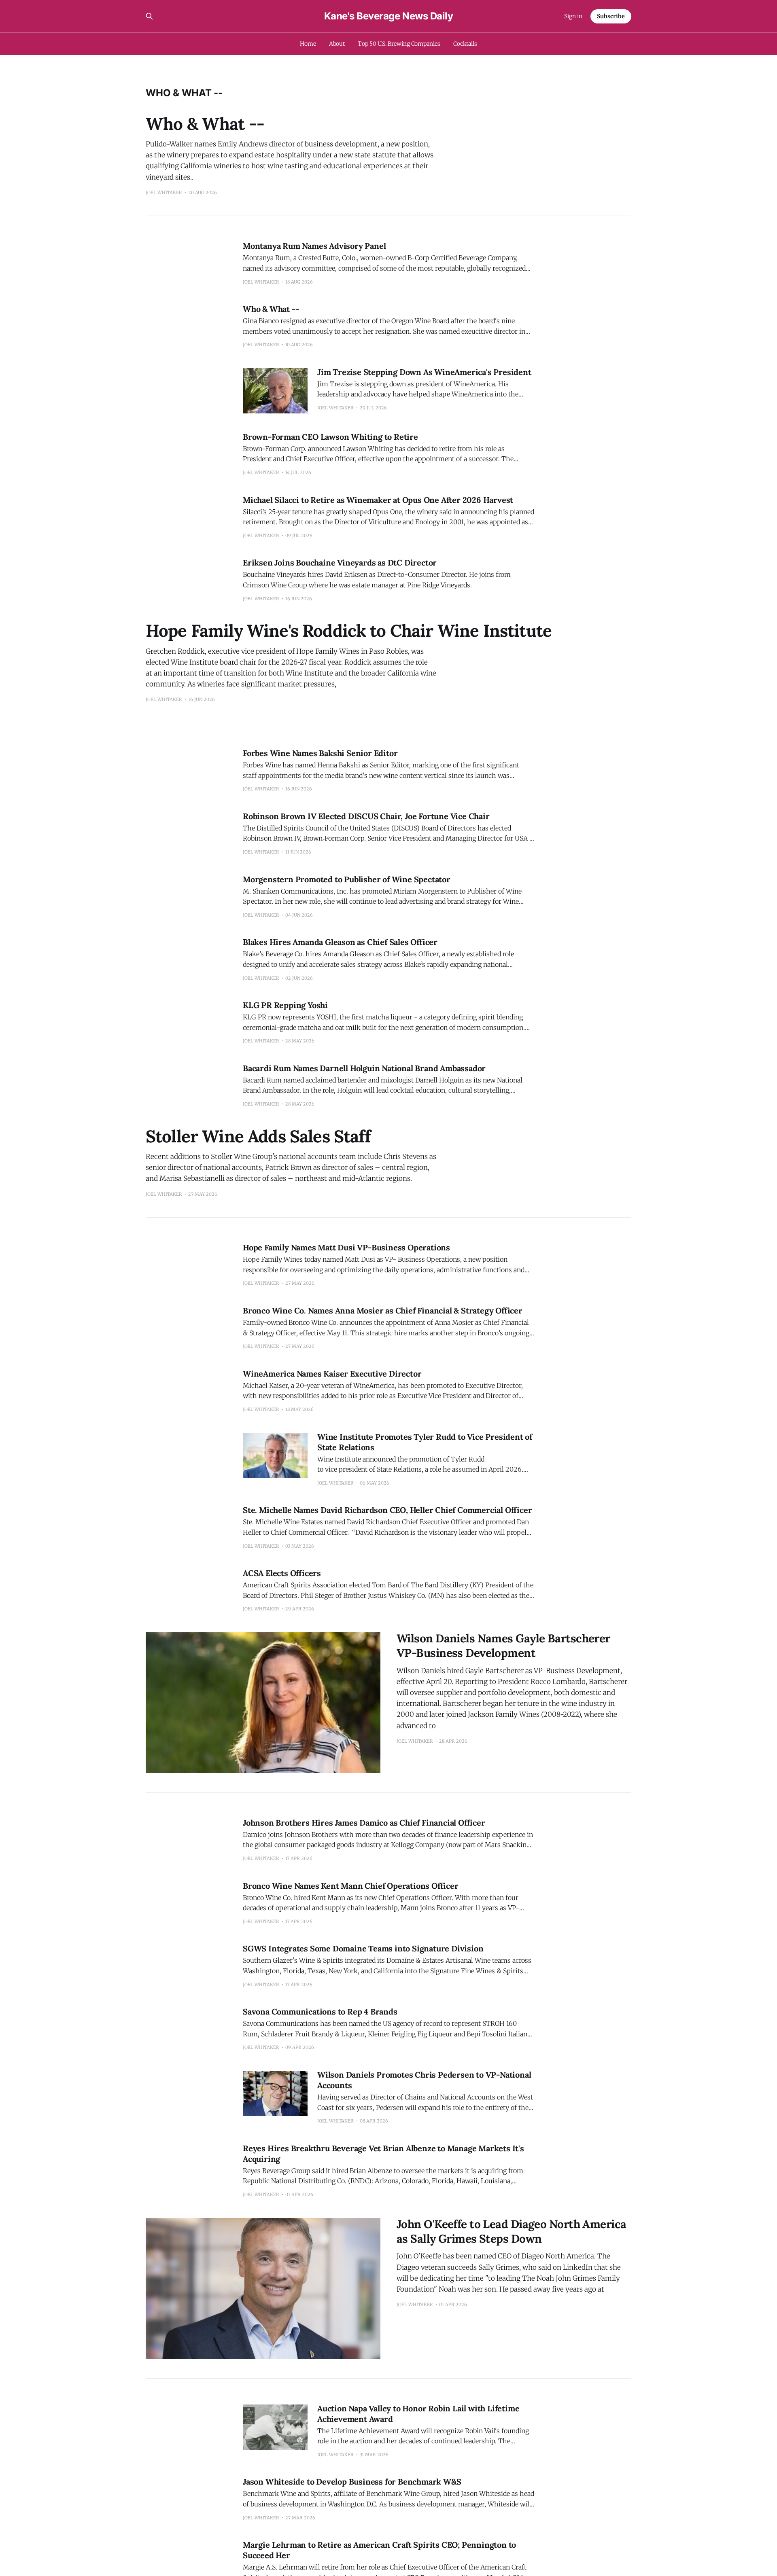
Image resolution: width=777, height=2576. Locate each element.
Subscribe (611, 16)
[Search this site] (149, 16)
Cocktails (465, 44)
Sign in (573, 16)
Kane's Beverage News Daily (389, 16)
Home (308, 44)
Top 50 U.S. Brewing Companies (399, 44)
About (337, 44)
